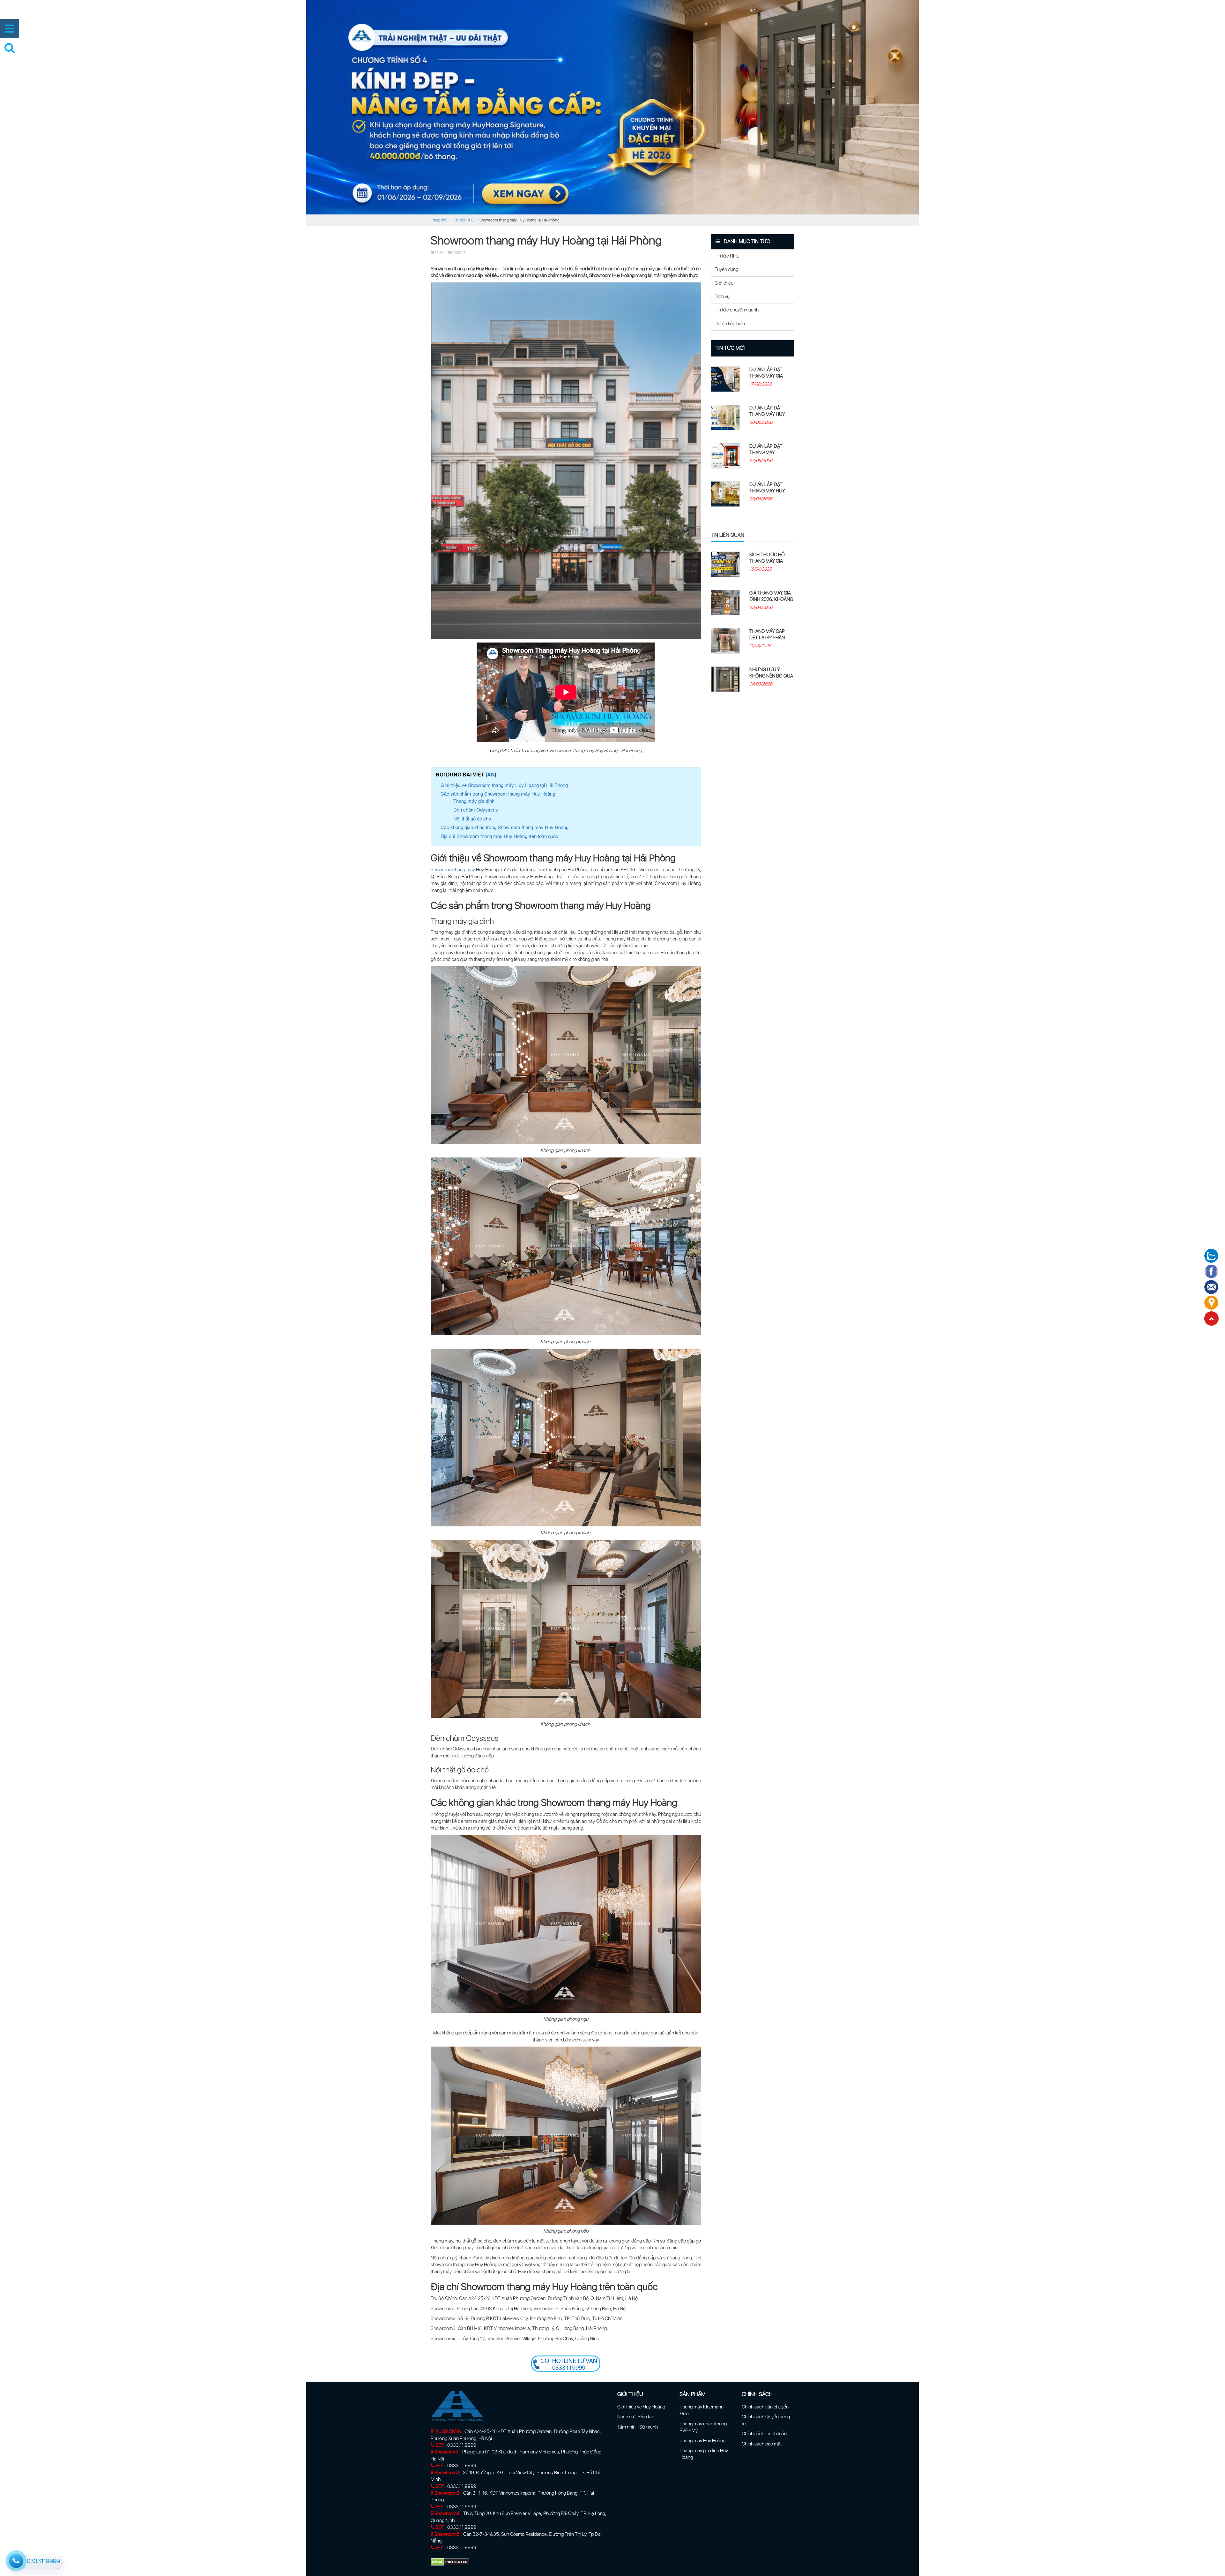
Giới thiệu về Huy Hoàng (641, 2407)
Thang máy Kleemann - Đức (703, 2410)
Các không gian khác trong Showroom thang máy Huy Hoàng (505, 827)
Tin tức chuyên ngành (737, 310)
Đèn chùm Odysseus (476, 809)
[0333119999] (15, 2560)
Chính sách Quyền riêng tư (766, 2420)
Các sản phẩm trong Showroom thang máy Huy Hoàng (498, 794)
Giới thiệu (724, 283)
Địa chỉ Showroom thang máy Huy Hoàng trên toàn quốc (499, 836)
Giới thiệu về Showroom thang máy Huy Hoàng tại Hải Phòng (504, 785)
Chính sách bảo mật (762, 2444)
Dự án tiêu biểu (730, 324)
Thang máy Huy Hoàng (702, 2441)
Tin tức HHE (464, 220)
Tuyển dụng (726, 269)
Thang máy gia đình (474, 801)
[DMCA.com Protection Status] (450, 2562)
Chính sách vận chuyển (765, 2407)
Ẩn (491, 774)
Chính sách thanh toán (764, 2434)
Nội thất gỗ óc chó (472, 818)
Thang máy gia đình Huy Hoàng (704, 2454)
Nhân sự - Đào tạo (636, 2417)
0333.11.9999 (462, 2445)
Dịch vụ (722, 296)
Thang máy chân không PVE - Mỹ (703, 2427)
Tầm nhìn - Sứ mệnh (638, 2427)
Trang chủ (439, 220)
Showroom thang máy (453, 870)
